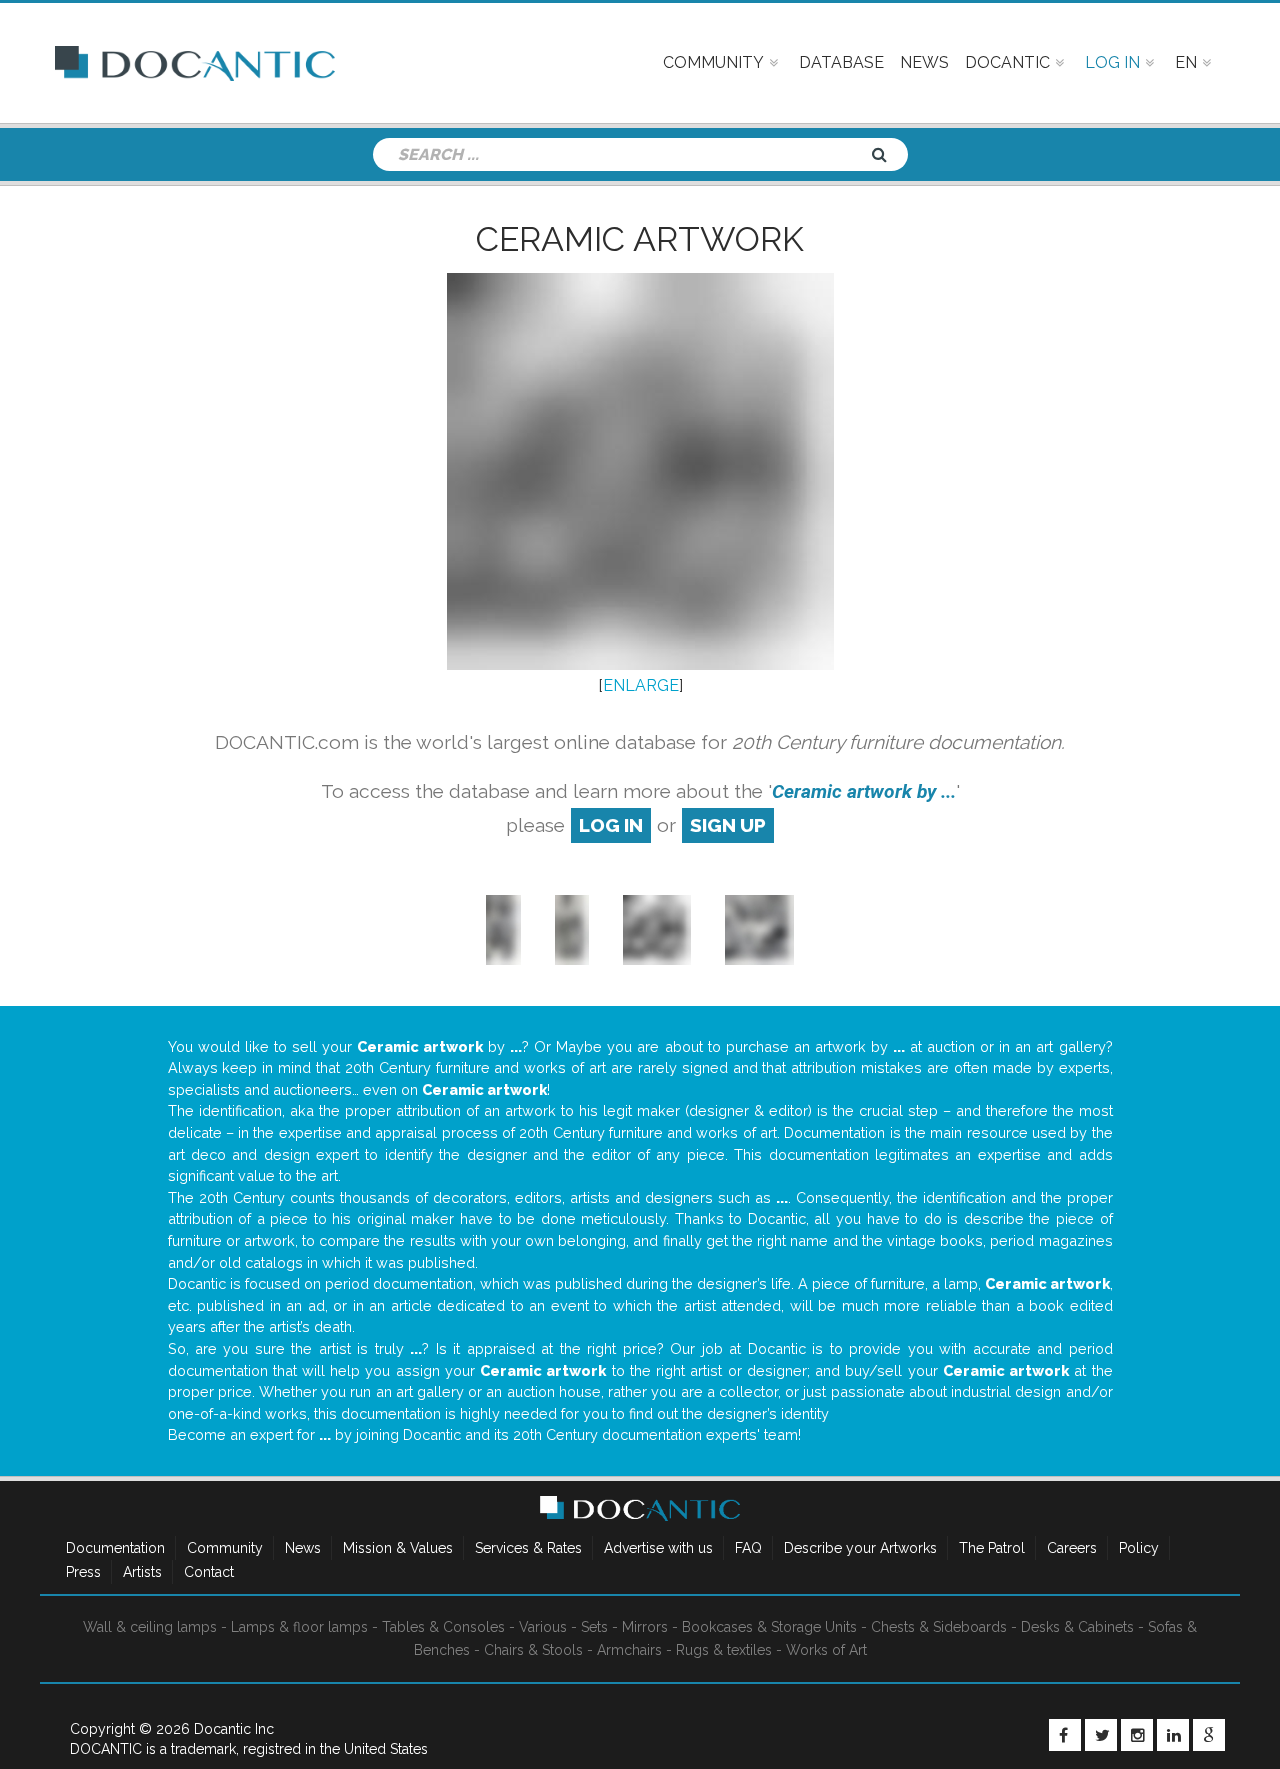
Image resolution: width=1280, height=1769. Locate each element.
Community (225, 1548)
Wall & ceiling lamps (150, 1627)
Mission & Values (398, 1548)
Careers (1072, 1548)
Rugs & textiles (724, 1650)
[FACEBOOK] (1065, 1735)
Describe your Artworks (860, 1548)
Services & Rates (528, 1548)
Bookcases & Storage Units (769, 1627)
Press (83, 1572)
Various (543, 1627)
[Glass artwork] (503, 928)
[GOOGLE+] (1209, 1735)
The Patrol (992, 1548)
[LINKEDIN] (1173, 1735)
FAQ (748, 1548)
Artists (142, 1572)
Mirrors (645, 1627)
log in (611, 825)
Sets (594, 1627)
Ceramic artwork (640, 239)
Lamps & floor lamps (299, 1627)
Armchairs (629, 1650)
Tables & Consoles (443, 1627)
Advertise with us (658, 1548)
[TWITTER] (1101, 1735)
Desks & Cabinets (1077, 1627)
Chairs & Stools (533, 1650)
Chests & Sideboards (939, 1627)
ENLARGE (641, 685)
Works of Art (826, 1650)
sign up (728, 825)
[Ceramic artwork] (657, 928)
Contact (209, 1572)
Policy (1139, 1548)
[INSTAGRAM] (1137, 1735)
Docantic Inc (234, 1729)
